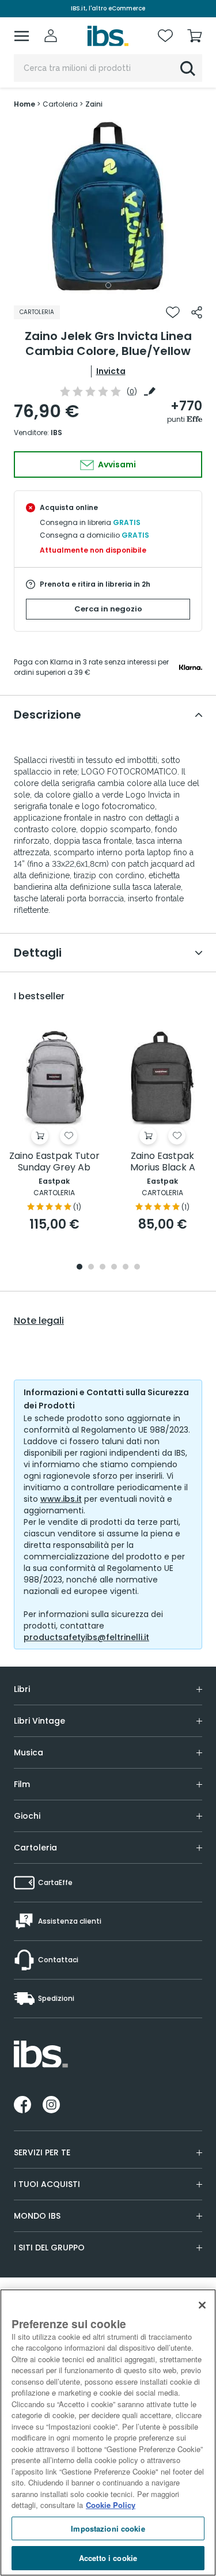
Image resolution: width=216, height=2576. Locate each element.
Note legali (39, 1321)
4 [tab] (114, 1268)
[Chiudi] (202, 2305)
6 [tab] (137, 1268)
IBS (56, 433)
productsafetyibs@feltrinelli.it (86, 1637)
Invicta (111, 371)
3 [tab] (103, 1268)
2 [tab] (91, 1268)
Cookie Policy (111, 2505)
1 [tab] (108, 285)
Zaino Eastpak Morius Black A (163, 1162)
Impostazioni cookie (108, 2528)
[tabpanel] (108, 207)
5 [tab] (126, 1268)
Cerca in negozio (108, 609)
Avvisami (116, 464)
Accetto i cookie (108, 2558)
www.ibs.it (61, 1499)
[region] (108, 2433)
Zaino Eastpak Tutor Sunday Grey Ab (54, 1162)
